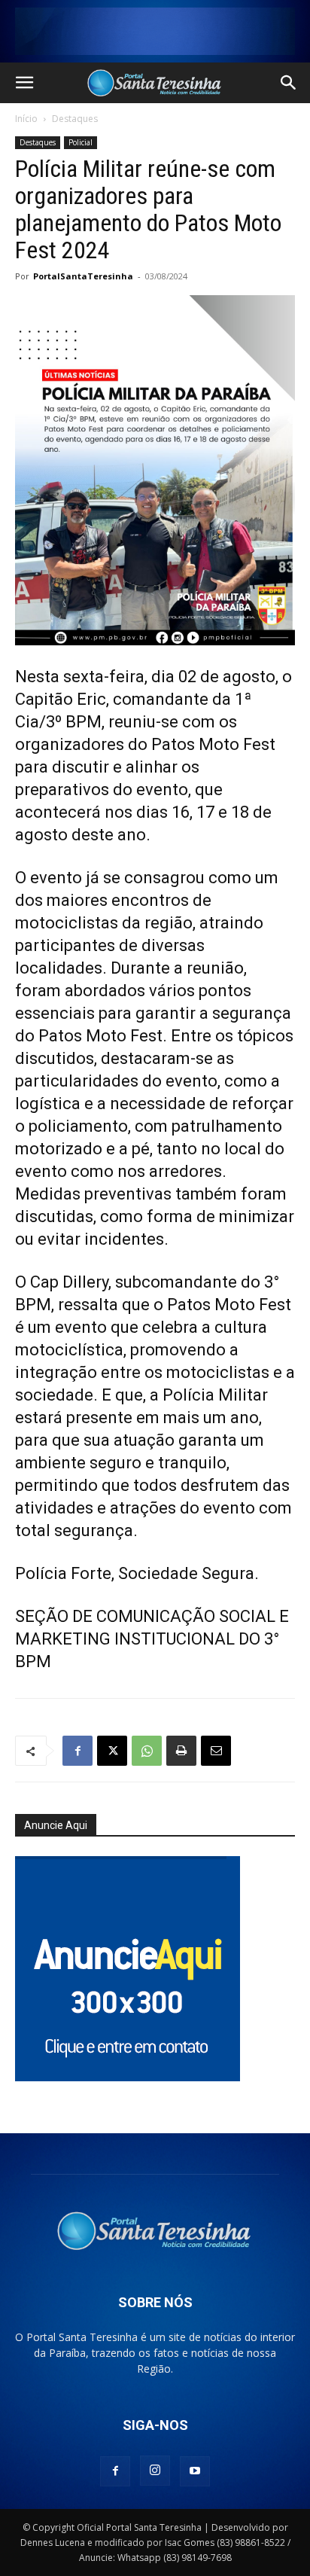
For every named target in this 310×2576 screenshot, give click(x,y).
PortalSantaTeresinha (83, 276)
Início (26, 119)
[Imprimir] (181, 1751)
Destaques (75, 119)
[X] (112, 1751)
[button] (24, 83)
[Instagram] (155, 2471)
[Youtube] (195, 2471)
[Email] (216, 1751)
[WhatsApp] (147, 1751)
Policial (81, 142)
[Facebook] (77, 1751)
